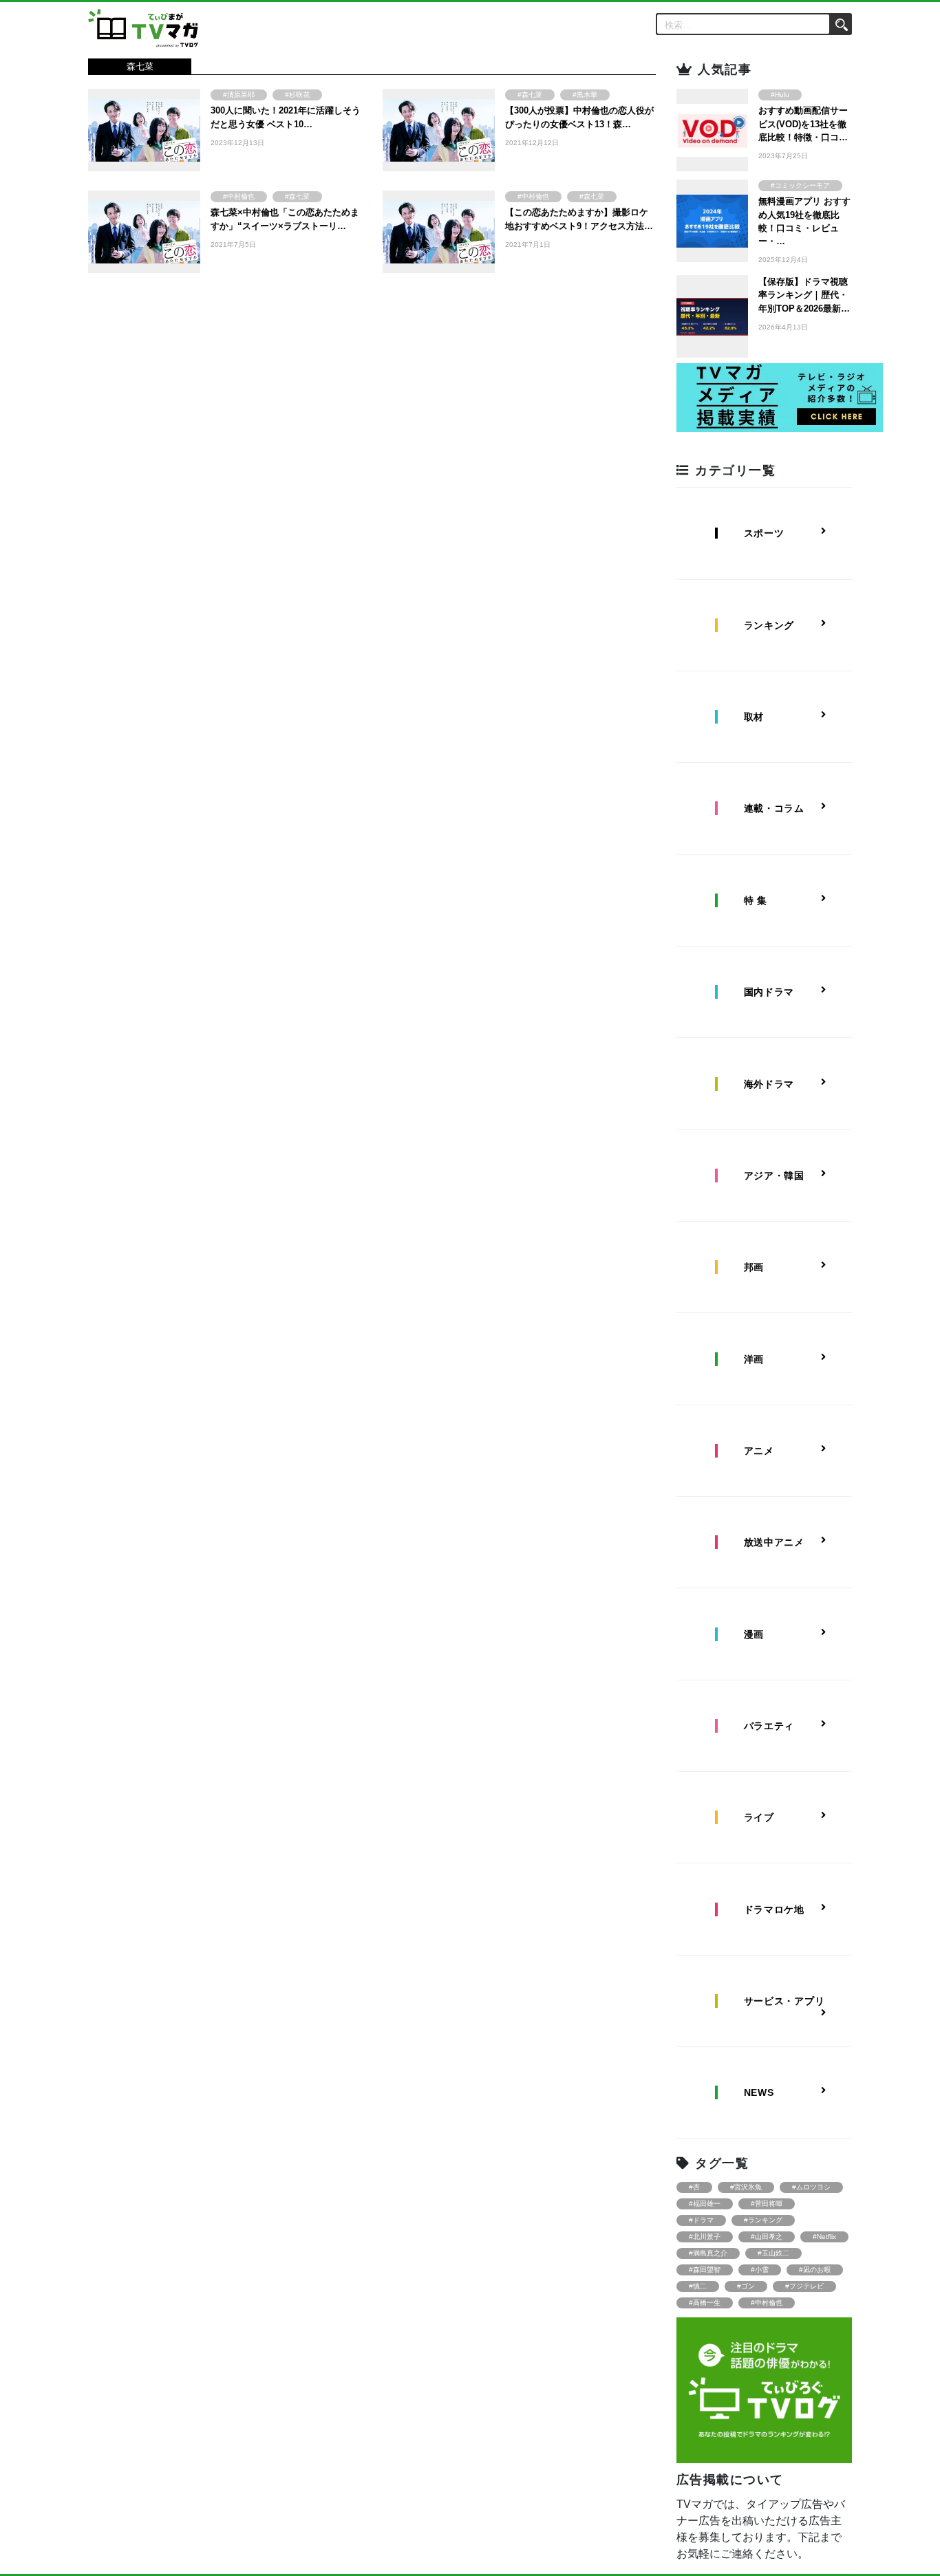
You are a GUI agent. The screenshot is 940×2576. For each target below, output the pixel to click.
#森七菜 (530, 95)
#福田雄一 (705, 2204)
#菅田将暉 (767, 2204)
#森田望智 (705, 2270)
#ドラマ (701, 2220)
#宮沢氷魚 (746, 2187)
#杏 (694, 2187)
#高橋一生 (705, 2303)
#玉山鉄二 (773, 2253)
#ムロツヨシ (811, 2187)
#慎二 (698, 2286)
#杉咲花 (297, 95)
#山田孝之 (767, 2237)
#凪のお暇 (815, 2270)
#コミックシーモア (800, 185)
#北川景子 (705, 2237)
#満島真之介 (708, 2253)
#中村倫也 (239, 196)
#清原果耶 (239, 95)
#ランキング (763, 2220)
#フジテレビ (804, 2286)
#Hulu (780, 95)
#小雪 (760, 2270)
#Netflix (824, 2237)
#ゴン (746, 2286)
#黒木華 (585, 95)
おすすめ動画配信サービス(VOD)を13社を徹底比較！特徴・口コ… (803, 123)
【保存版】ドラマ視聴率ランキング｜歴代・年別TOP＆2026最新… (804, 295)
